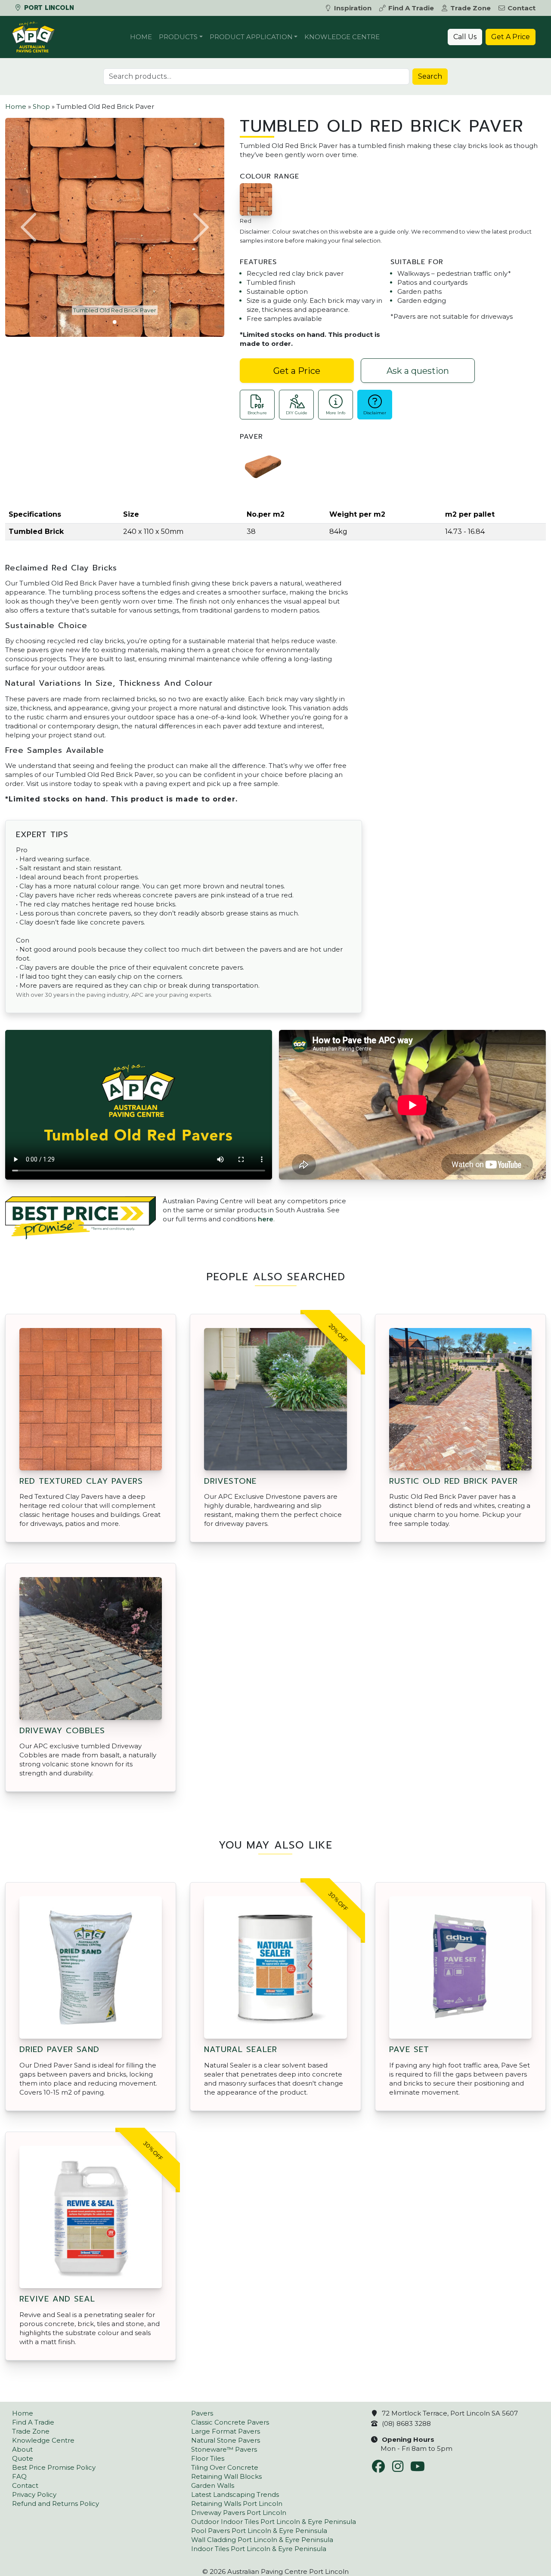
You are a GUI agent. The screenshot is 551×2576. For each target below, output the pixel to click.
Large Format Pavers (226, 2431)
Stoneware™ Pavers (224, 2449)
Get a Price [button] (297, 371)
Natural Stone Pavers (226, 2440)
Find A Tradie (411, 8)
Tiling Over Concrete (225, 2467)
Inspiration (353, 8)
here (266, 1219)
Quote (23, 2458)
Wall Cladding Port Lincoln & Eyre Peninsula (262, 2540)
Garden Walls (213, 2485)
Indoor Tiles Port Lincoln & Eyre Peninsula (259, 2549)
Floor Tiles (208, 2458)
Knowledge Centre (342, 37)
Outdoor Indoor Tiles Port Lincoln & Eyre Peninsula (274, 2522)
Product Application (251, 37)
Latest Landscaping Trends (235, 2494)
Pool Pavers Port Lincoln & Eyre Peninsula (259, 2531)
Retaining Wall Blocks (226, 2476)
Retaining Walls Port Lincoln (237, 2504)
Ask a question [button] (418, 371)
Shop (41, 106)
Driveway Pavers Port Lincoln (239, 2513)
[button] (30, 227)
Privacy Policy (34, 2494)
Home (141, 37)
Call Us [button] (465, 37)
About (22, 2449)
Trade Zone (471, 8)
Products (178, 37)
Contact (522, 8)
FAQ (19, 2476)
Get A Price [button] (511, 37)
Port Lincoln (48, 8)
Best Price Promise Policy (54, 2467)
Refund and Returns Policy (56, 2504)
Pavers (202, 2413)
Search (430, 76)
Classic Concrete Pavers (230, 2422)
